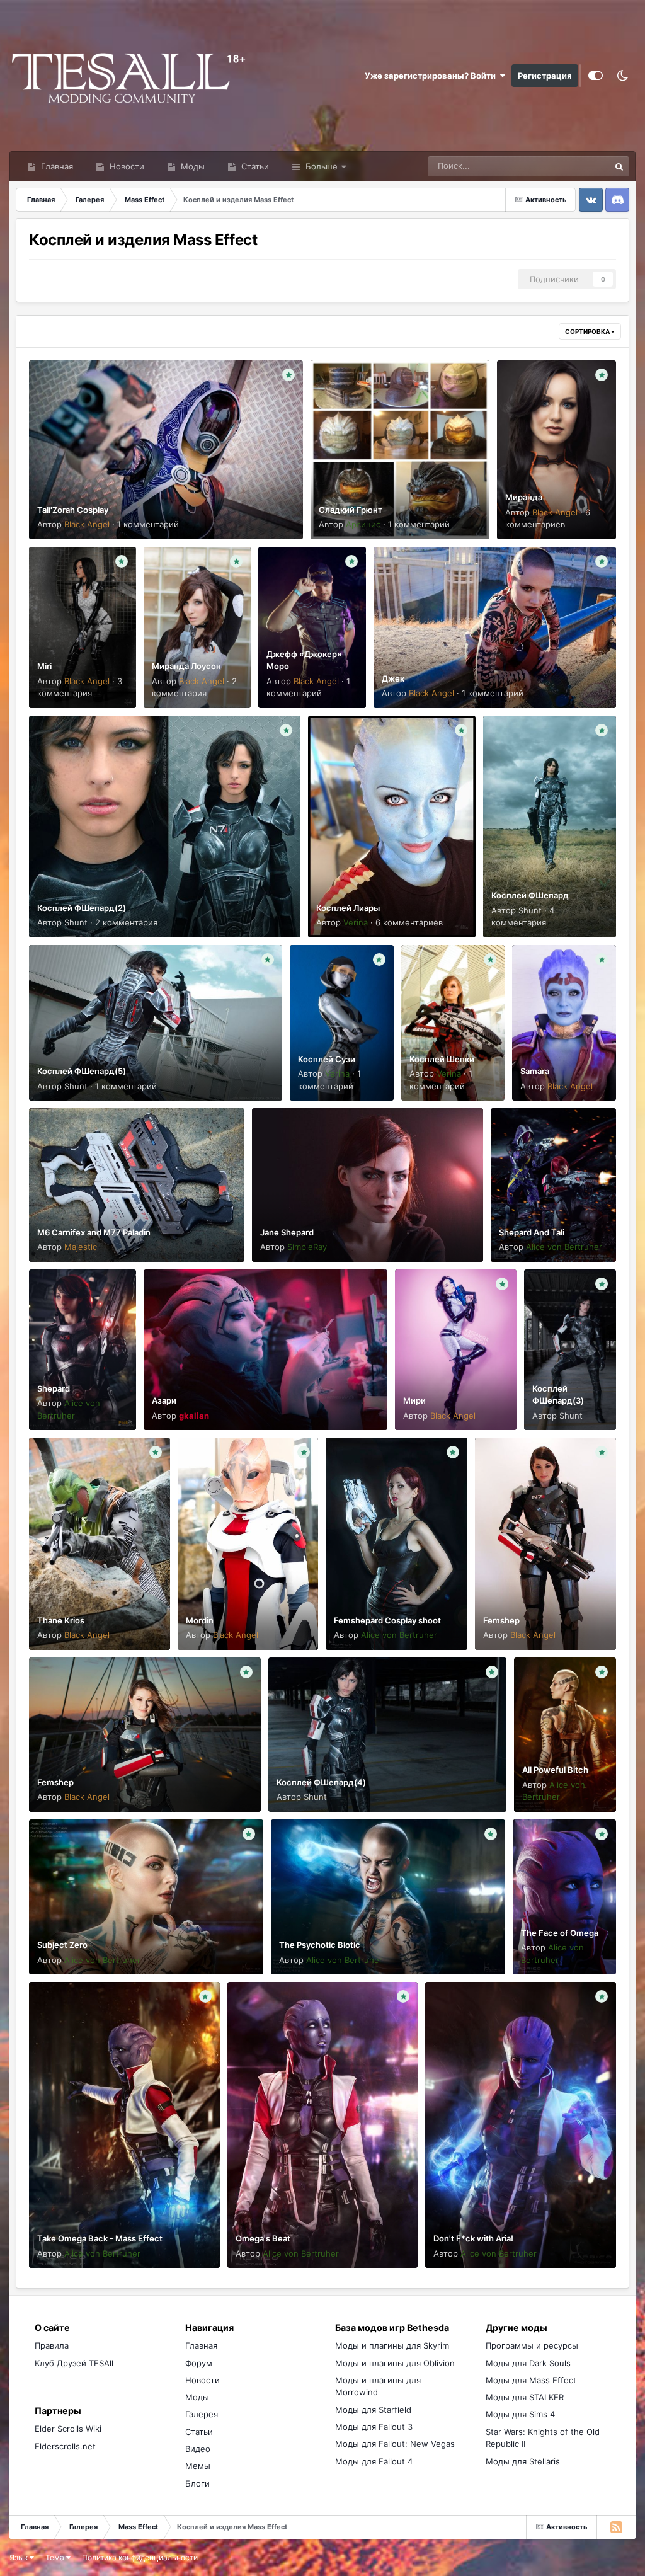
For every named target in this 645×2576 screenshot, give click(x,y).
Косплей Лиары (348, 908)
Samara (535, 1071)
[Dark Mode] (622, 76)
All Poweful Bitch (555, 1770)
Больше (322, 166)
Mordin (200, 1620)
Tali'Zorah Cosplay (73, 510)
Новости (126, 166)
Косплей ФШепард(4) (321, 1782)
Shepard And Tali (532, 1232)
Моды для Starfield (373, 2410)
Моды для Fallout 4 (374, 2461)
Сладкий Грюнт (351, 510)
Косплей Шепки (442, 1059)
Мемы (198, 2466)
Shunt (76, 922)
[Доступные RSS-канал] (616, 2527)
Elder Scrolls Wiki (68, 2429)
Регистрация (545, 76)
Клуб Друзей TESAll (74, 2363)
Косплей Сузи (327, 1059)
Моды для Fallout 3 (374, 2427)
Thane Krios (61, 1620)
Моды (191, 166)
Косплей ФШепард (530, 895)
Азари (164, 1400)
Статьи (254, 166)
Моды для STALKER (525, 2397)
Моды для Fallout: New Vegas (395, 2444)
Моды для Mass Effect (531, 2380)
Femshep (501, 1620)
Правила (52, 2345)
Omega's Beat (263, 2238)
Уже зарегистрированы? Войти (432, 76)
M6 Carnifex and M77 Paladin (94, 1232)
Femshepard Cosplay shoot (387, 1620)
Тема (56, 2557)
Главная (56, 166)
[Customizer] (596, 76)
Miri (44, 666)
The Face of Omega (560, 1933)
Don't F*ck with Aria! (473, 2238)
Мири (414, 1400)
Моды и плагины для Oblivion (395, 2363)
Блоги (197, 2483)
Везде (581, 166)
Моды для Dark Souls (528, 2363)
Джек (393, 678)
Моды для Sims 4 (520, 2414)
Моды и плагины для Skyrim (392, 2345)
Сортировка (588, 331)
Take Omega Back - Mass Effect (100, 2238)
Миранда (524, 497)
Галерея (202, 2414)
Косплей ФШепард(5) (82, 1071)
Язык (20, 2557)
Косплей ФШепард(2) (82, 908)
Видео (198, 2449)
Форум (199, 2363)
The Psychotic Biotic (320, 1945)
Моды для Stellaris (523, 2461)
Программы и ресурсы (532, 2345)
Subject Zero (62, 1945)
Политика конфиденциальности (140, 2557)
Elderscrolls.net (65, 2446)
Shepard (54, 1388)
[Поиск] (619, 166)
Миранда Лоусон (186, 666)
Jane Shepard (287, 1232)
